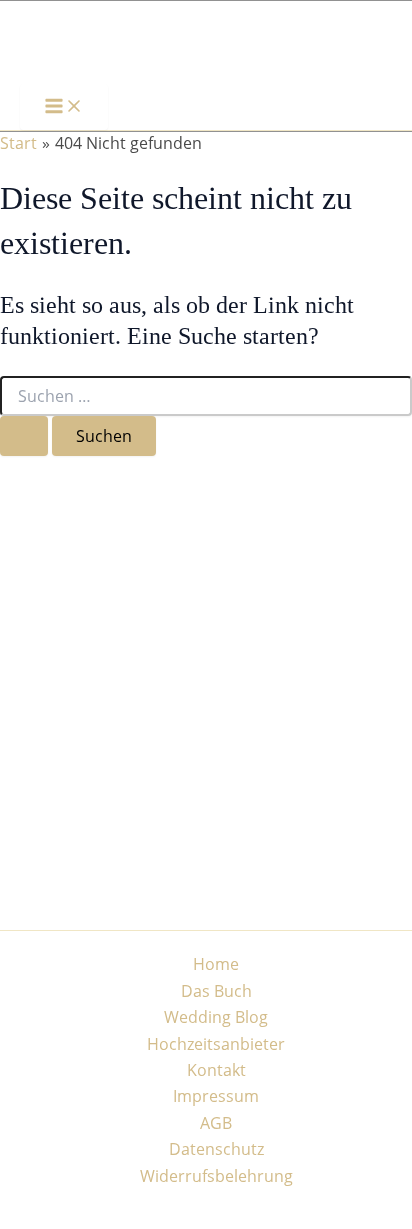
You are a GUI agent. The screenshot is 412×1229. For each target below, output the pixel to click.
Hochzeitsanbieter (216, 1044)
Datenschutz (216, 1149)
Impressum (216, 1096)
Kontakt (216, 1070)
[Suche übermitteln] (24, 436)
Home (216, 964)
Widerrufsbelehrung (216, 1176)
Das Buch (216, 991)
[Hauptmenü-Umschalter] (64, 107)
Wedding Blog (216, 1017)
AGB (216, 1123)
